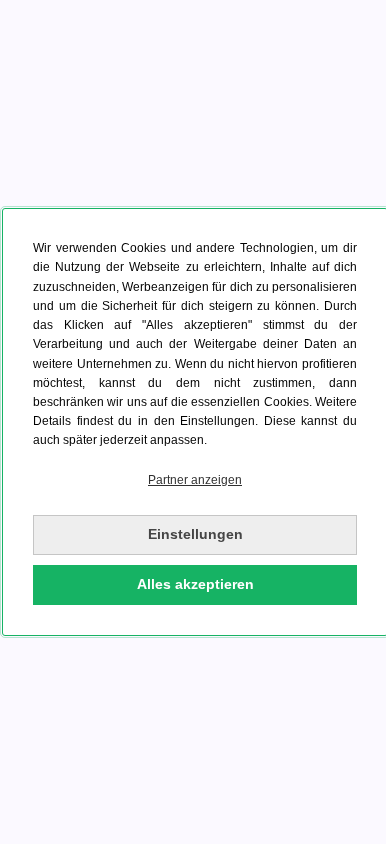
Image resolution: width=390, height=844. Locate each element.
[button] (195, 480)
